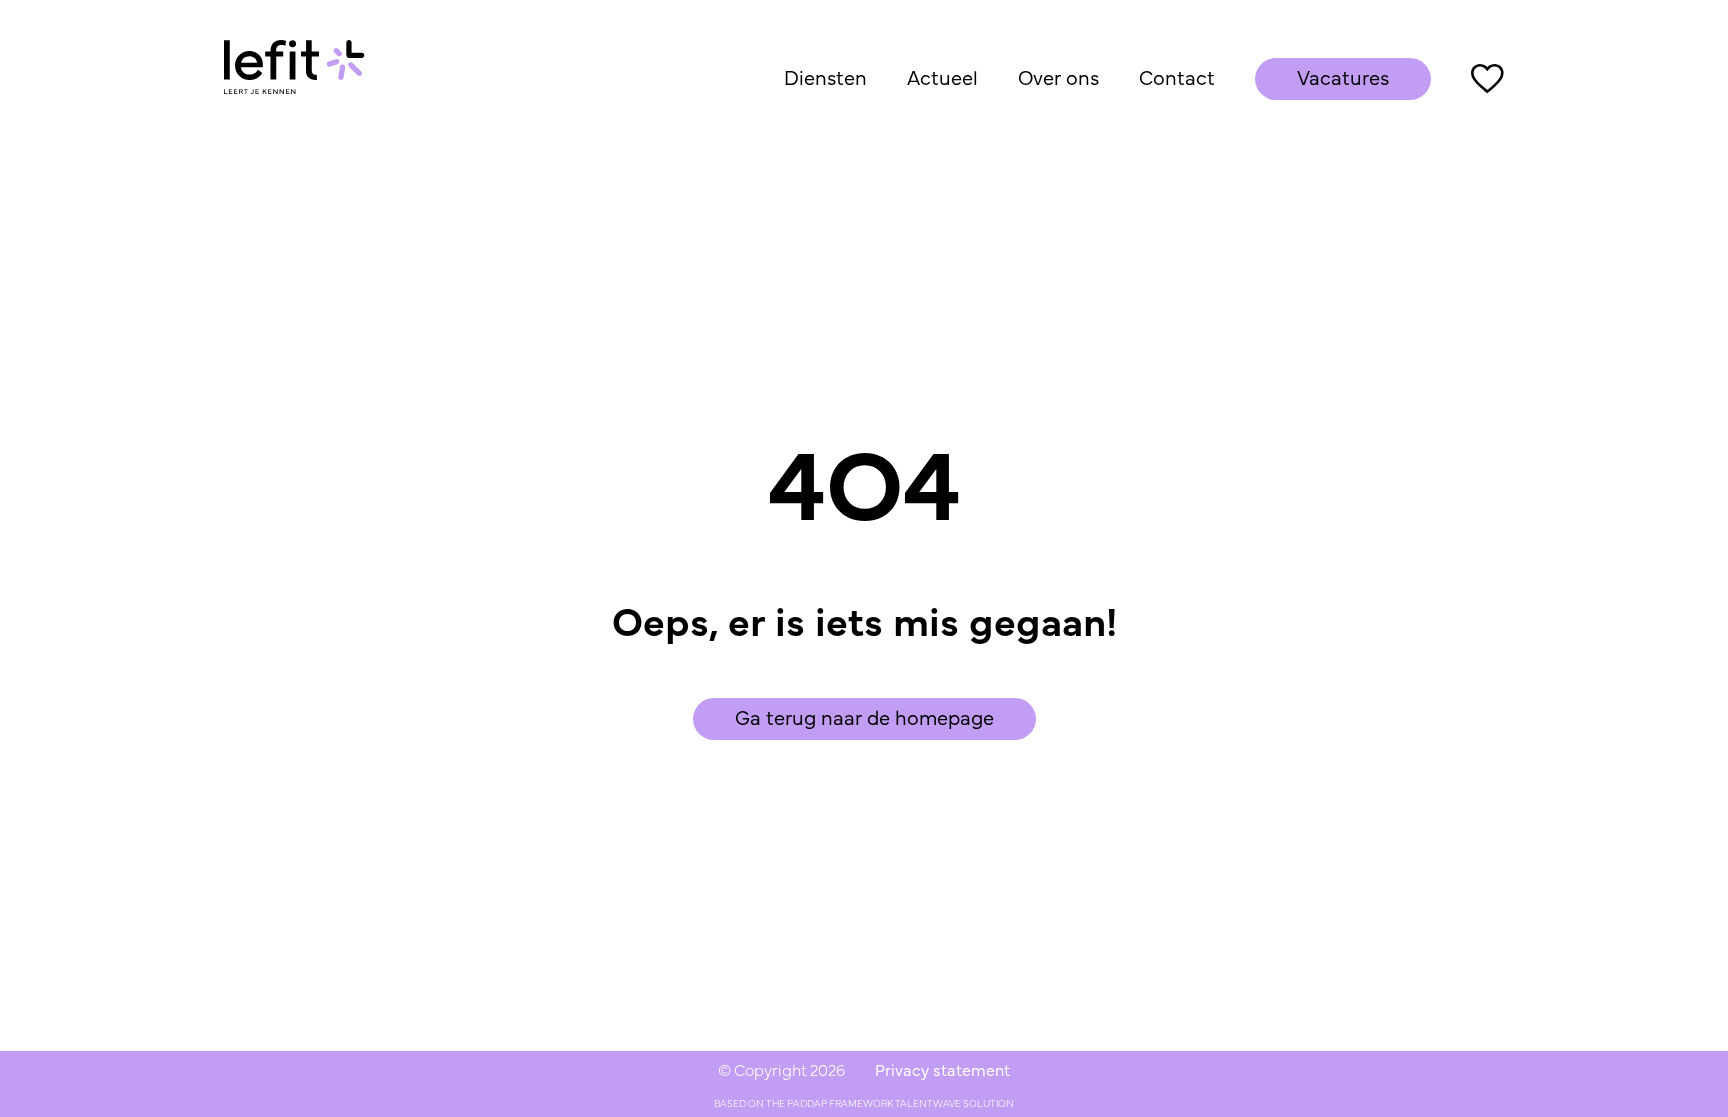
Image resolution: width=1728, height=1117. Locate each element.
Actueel (942, 79)
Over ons (1058, 79)
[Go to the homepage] (294, 79)
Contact (1177, 79)
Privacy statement (942, 1071)
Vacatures (1343, 79)
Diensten (825, 79)
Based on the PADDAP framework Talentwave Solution (864, 1104)
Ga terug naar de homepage (864, 719)
